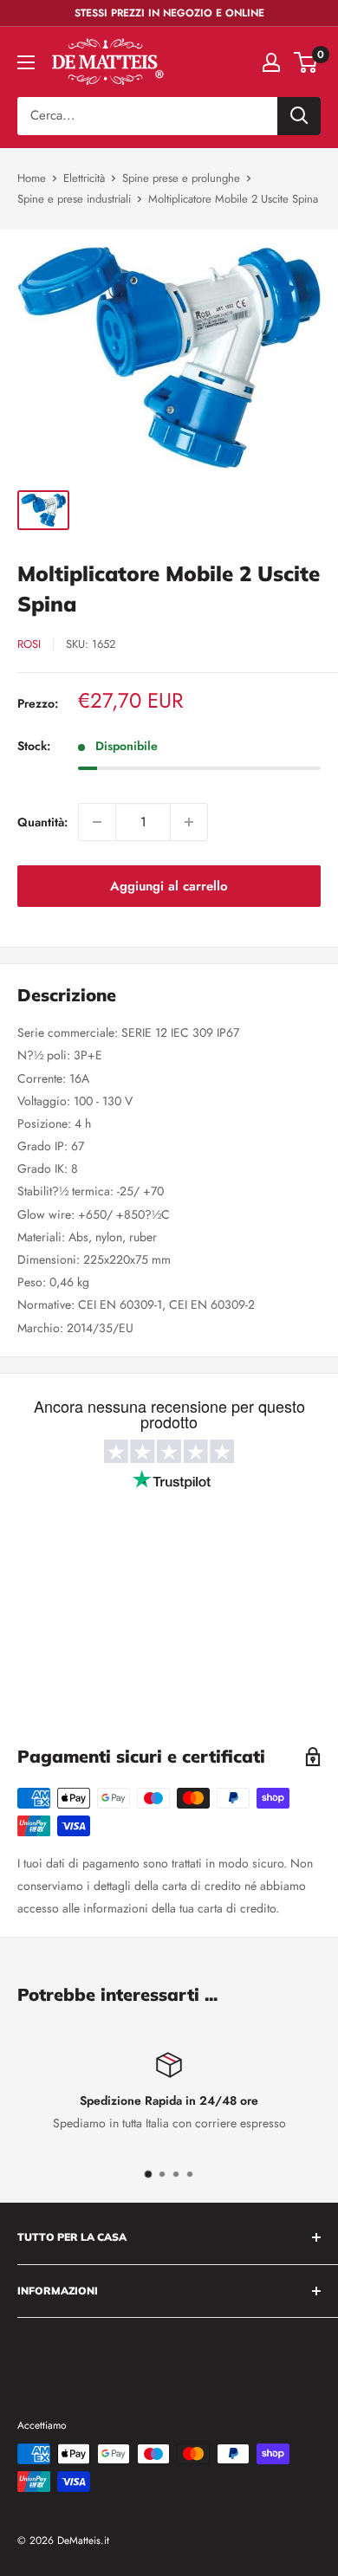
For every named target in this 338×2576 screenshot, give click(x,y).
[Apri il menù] (26, 62)
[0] (306, 62)
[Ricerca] (299, 116)
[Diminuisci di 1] (97, 822)
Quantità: (42, 822)
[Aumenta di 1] (189, 822)
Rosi (29, 644)
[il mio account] (271, 62)
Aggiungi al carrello (169, 886)
